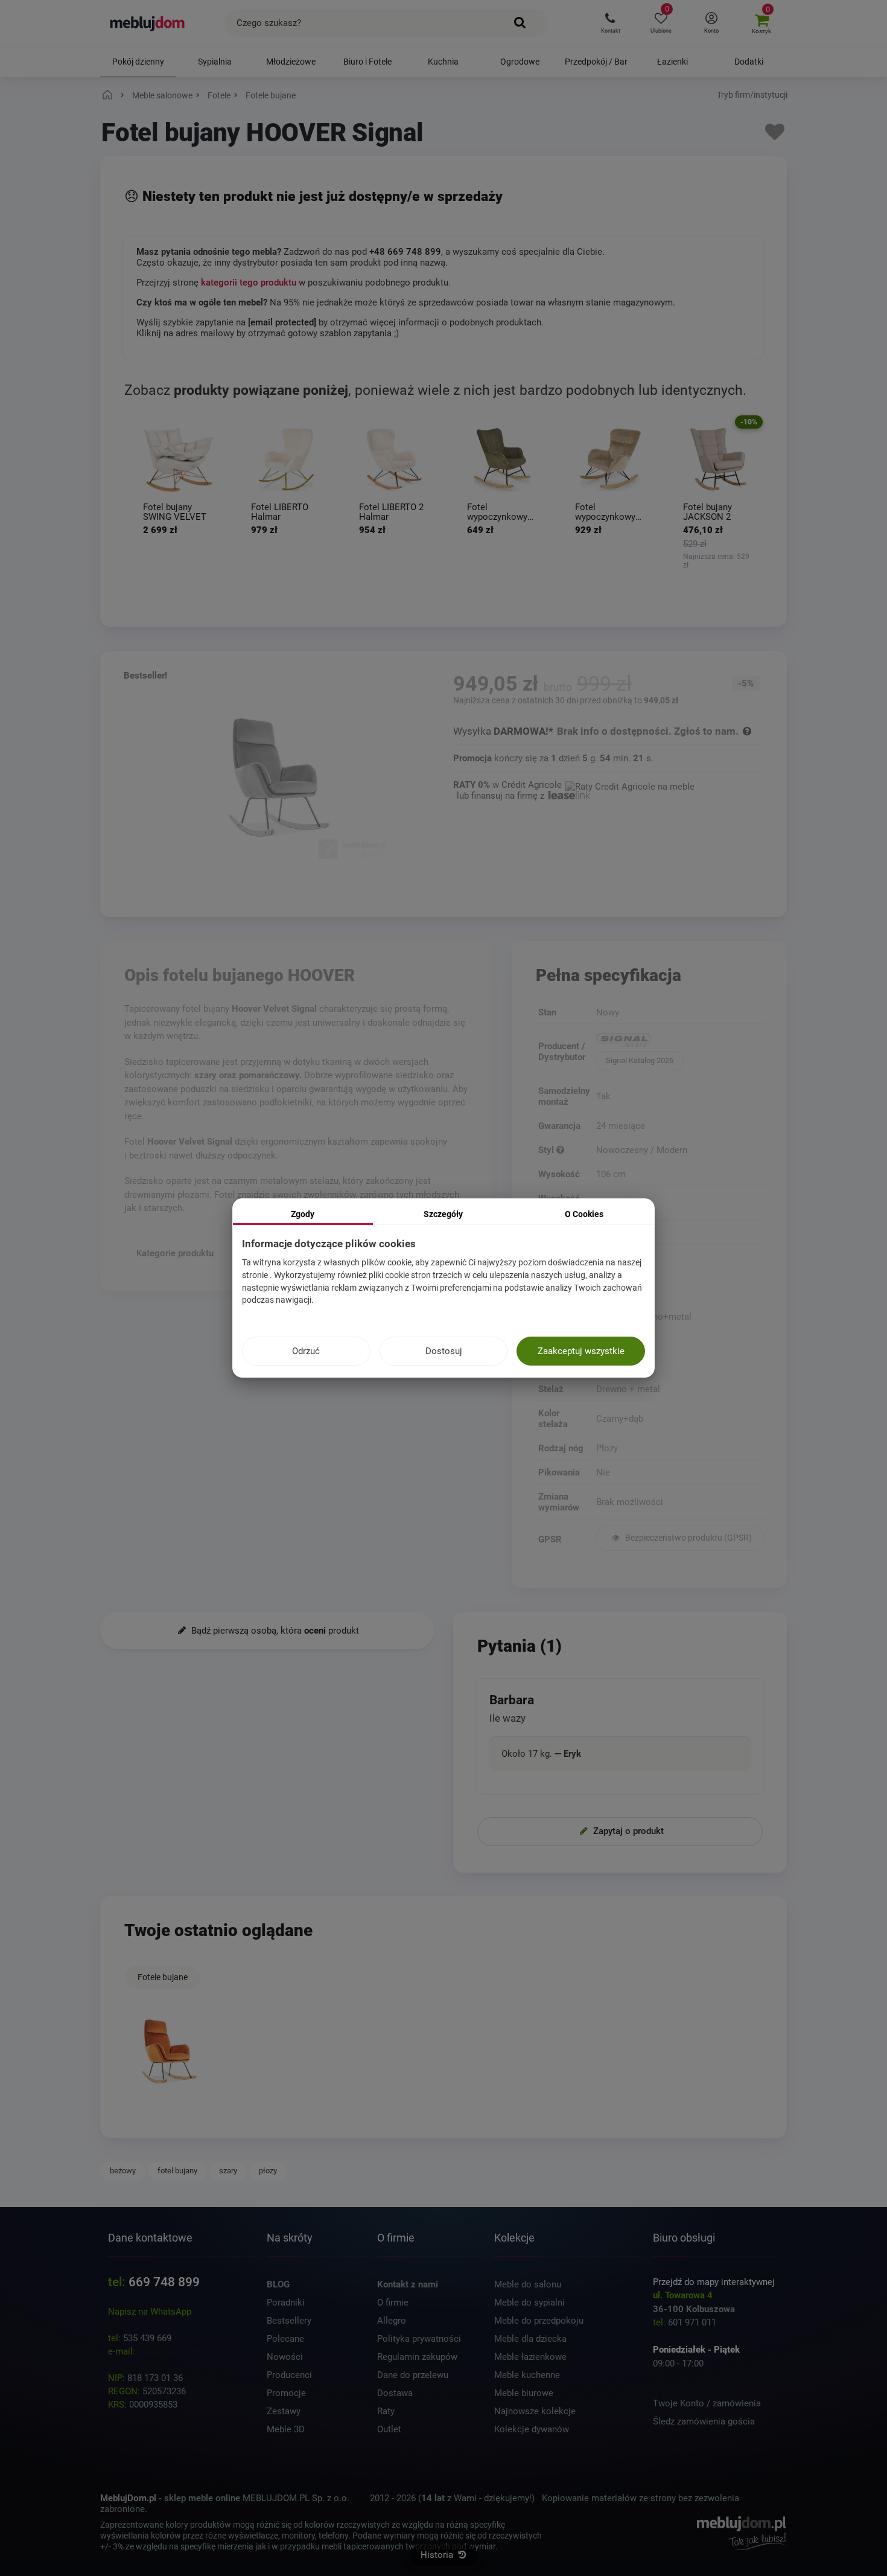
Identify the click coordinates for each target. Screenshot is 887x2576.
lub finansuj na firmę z (502, 796)
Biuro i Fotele (367, 62)
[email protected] (172, 2351)
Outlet (389, 2429)
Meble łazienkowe (530, 2357)
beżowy (123, 2171)
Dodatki (749, 62)
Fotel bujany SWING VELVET (175, 512)
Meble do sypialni (529, 2303)
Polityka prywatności (419, 2339)
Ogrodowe (520, 62)
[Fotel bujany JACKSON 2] (718, 460)
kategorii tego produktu (249, 283)
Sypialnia (215, 62)
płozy (268, 2171)
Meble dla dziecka (530, 2339)
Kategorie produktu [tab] (175, 1253)
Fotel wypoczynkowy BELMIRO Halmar (502, 512)
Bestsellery (289, 2321)
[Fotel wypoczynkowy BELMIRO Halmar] (502, 460)
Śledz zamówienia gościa (704, 2421)
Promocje (286, 2393)
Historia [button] (438, 2555)
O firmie (393, 2303)
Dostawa (395, 2393)
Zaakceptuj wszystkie (581, 1351)
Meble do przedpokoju (539, 2321)
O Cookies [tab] (584, 1214)
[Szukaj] (520, 23)
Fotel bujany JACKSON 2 (707, 512)
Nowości (285, 2357)
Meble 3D (286, 2429)
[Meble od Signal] (680, 1041)
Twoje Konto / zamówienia (707, 2403)
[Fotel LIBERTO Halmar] (286, 460)
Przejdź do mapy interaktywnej (714, 2282)
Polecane (285, 2339)
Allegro (392, 2321)
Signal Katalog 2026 (640, 1060)
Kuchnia (443, 62)
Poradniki (286, 2303)
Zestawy (284, 2411)
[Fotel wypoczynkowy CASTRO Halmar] (610, 460)
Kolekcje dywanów (532, 2429)
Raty (386, 2411)
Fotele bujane (163, 1977)
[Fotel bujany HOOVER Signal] (170, 2052)
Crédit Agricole (532, 785)
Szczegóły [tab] (443, 1214)
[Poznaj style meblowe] (560, 1150)
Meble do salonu (528, 2284)
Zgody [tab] (303, 1214)
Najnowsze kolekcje (535, 2411)
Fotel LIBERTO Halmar (280, 512)
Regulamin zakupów (417, 2357)
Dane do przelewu (413, 2375)
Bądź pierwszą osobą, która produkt (274, 1631)
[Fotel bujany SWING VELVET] (178, 460)
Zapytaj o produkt (627, 1830)
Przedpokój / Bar (596, 62)
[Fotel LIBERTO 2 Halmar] (394, 460)
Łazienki (672, 62)
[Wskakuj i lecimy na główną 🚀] (109, 95)
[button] (610, 23)
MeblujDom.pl (128, 2498)
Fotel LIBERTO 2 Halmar (391, 512)
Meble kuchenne (527, 2375)
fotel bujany (177, 2171)
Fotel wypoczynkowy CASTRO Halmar (608, 512)
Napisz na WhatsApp (150, 2312)
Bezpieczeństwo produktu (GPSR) (688, 1538)
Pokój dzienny (138, 62)
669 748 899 (164, 2282)
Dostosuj (444, 1351)
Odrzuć (306, 1351)
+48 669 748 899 (405, 252)
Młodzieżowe (291, 62)
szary (228, 2171)
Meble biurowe (524, 2393)
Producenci (289, 2375)
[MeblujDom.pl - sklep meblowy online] (148, 23)
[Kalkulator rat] (630, 785)
